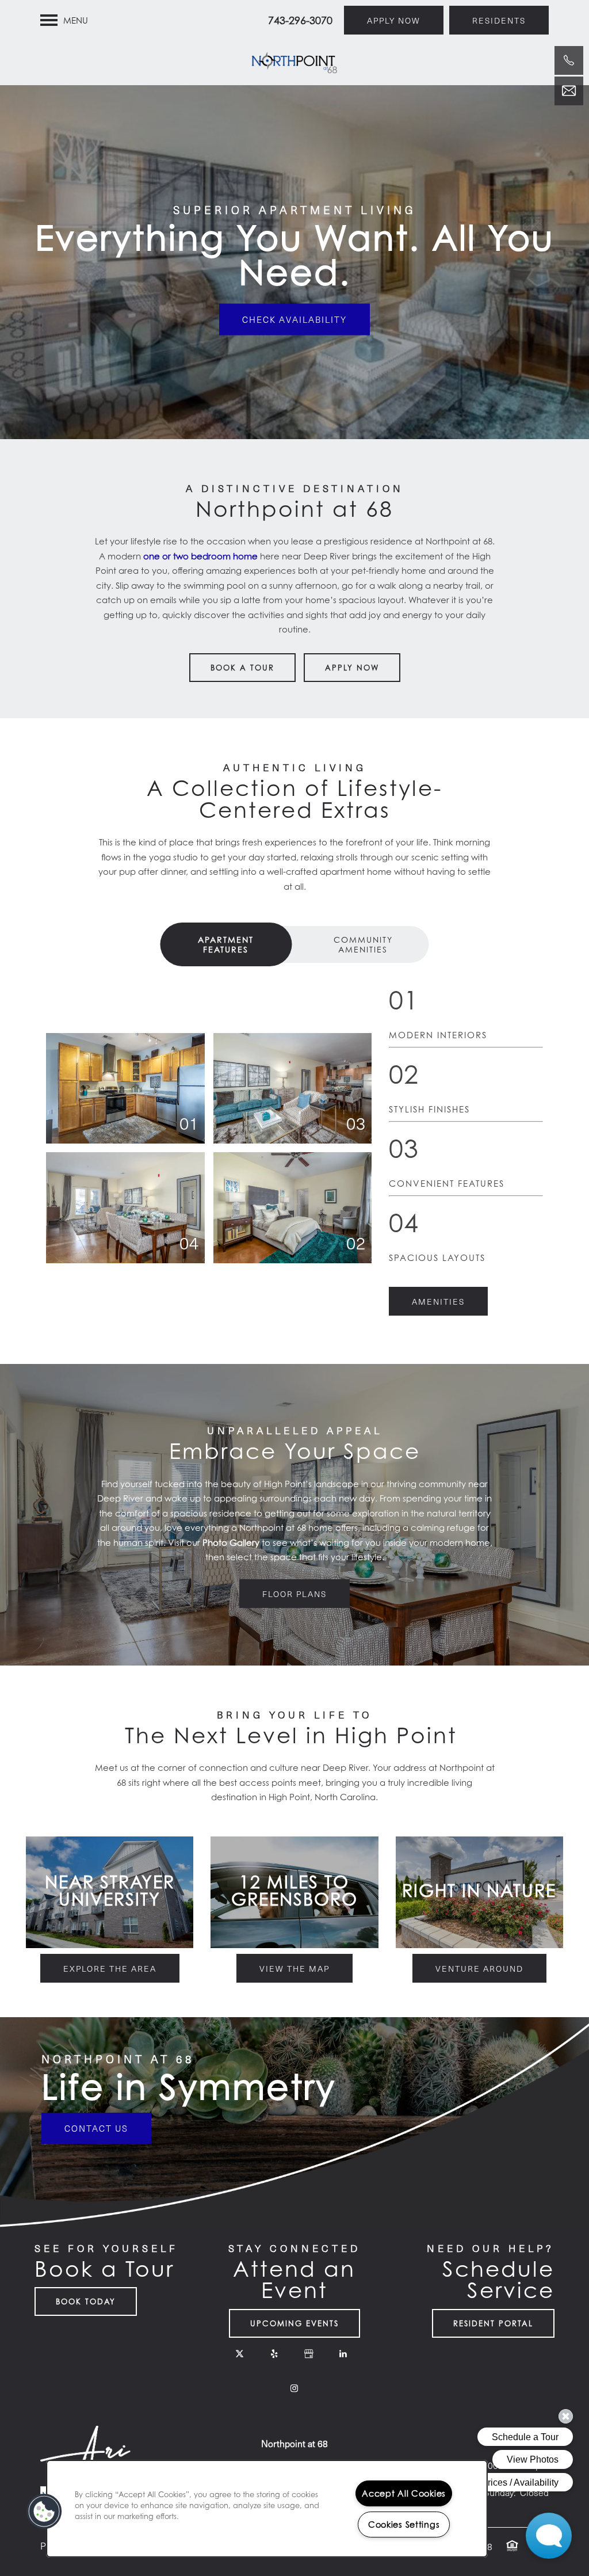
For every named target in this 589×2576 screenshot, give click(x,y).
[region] (267, 2509)
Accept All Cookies (404, 2493)
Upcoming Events (294, 2323)
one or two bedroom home (200, 556)
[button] (394, 20)
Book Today (86, 2301)
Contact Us (96, 2128)
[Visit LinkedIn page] (343, 2354)
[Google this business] (309, 2354)
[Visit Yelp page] (274, 2354)
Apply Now (352, 668)
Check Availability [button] (294, 319)
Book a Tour (242, 668)
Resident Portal (493, 2323)
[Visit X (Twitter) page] (240, 2354)
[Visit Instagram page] (294, 2388)
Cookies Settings (404, 2524)
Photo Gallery (231, 1542)
